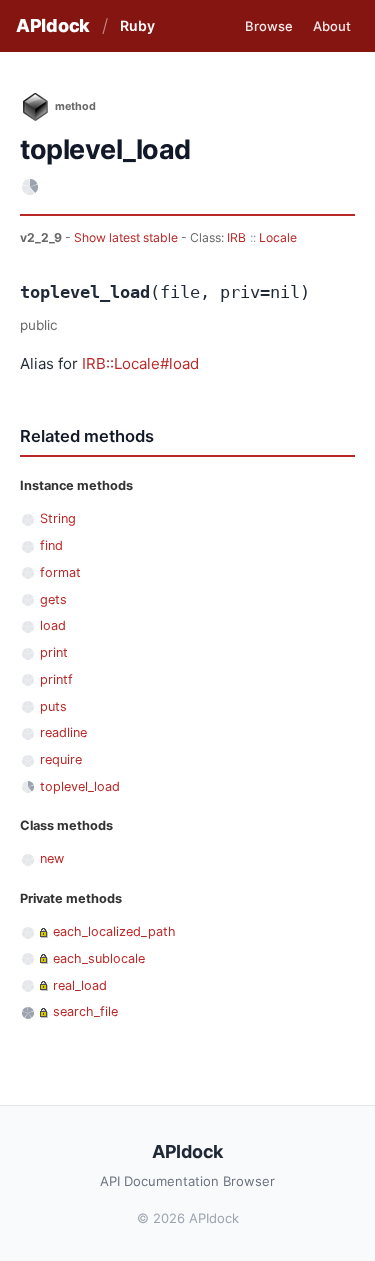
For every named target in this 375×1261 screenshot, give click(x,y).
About (332, 26)
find (51, 545)
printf (56, 679)
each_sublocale (99, 958)
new (52, 858)
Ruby (137, 25)
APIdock (53, 25)
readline (63, 732)
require (61, 759)
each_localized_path (114, 931)
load (53, 625)
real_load (80, 985)
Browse (269, 26)
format (60, 572)
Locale (278, 237)
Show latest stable (127, 237)
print (54, 652)
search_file (85, 1011)
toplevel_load (80, 786)
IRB (236, 237)
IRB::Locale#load (140, 363)
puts (53, 706)
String (58, 518)
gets (53, 599)
